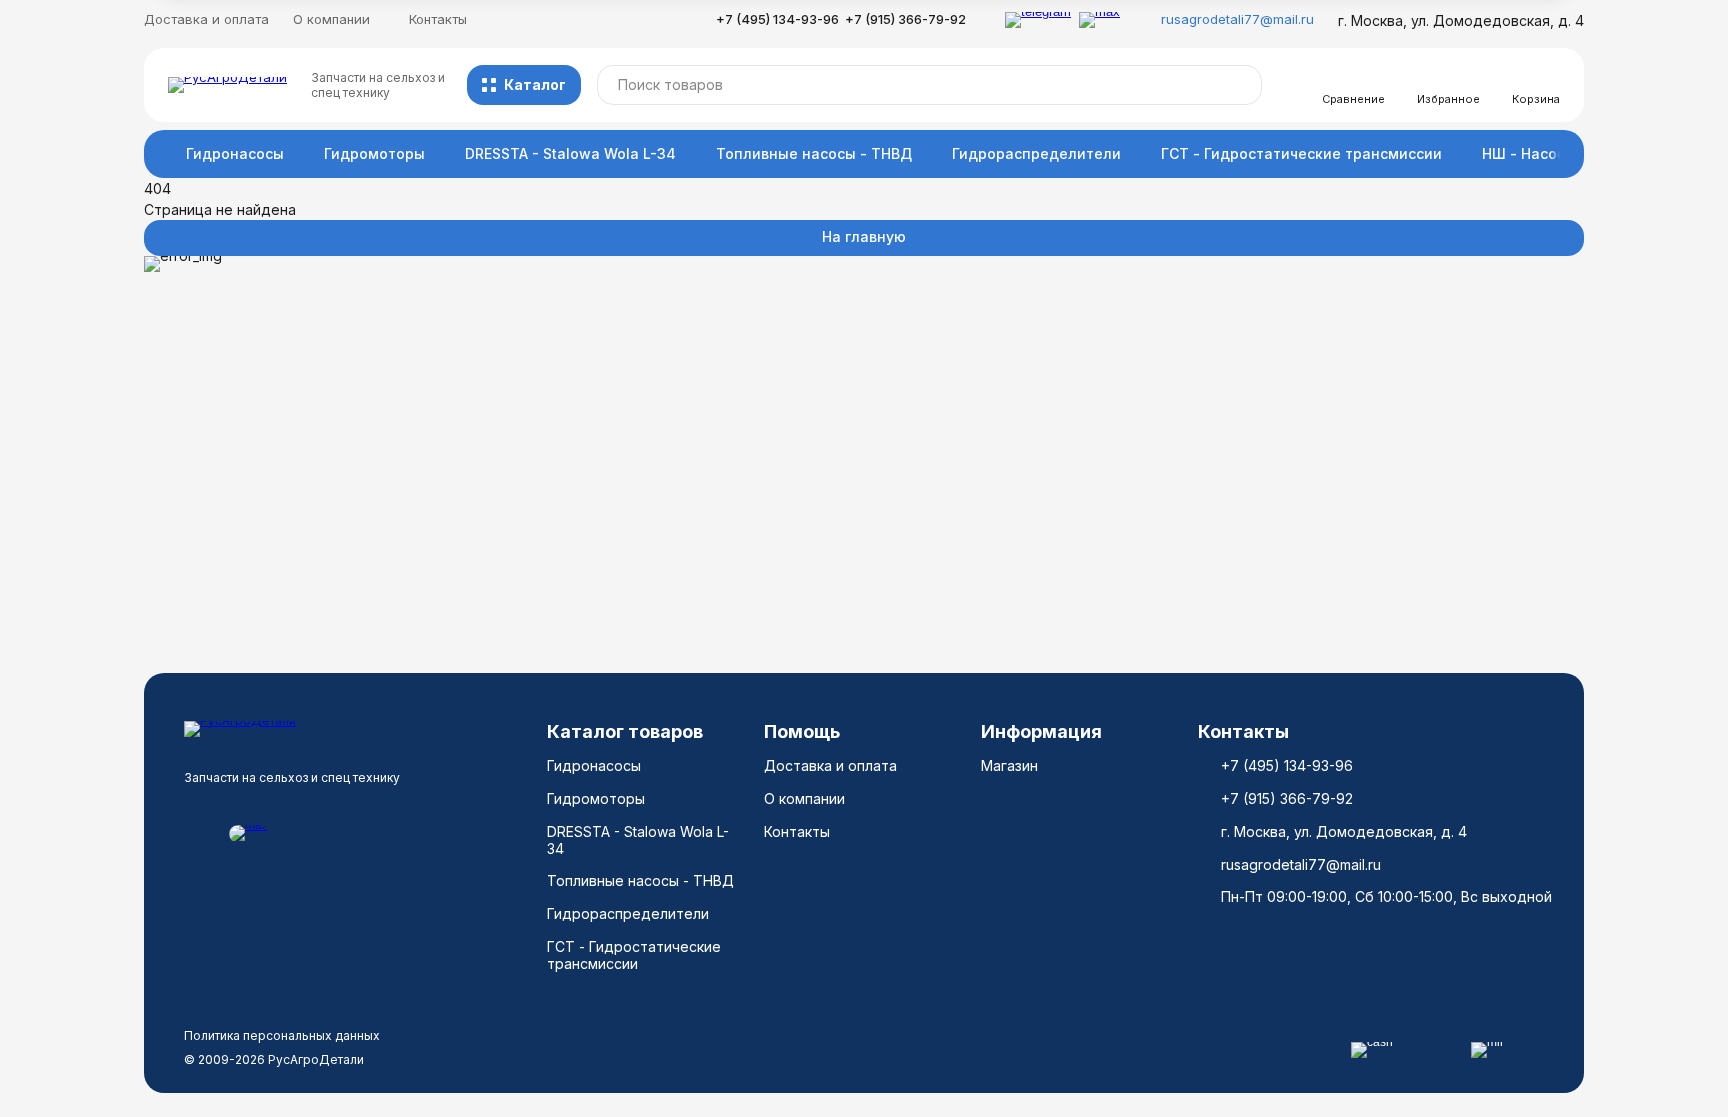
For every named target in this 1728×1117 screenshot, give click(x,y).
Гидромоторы (374, 153)
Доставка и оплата (206, 19)
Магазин (1009, 765)
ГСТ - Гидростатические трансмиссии (1301, 153)
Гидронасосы (235, 153)
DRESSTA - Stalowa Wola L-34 (570, 153)
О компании (804, 798)
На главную (864, 236)
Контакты (438, 19)
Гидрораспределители (1036, 153)
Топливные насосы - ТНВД (814, 153)
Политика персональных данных (282, 1035)
